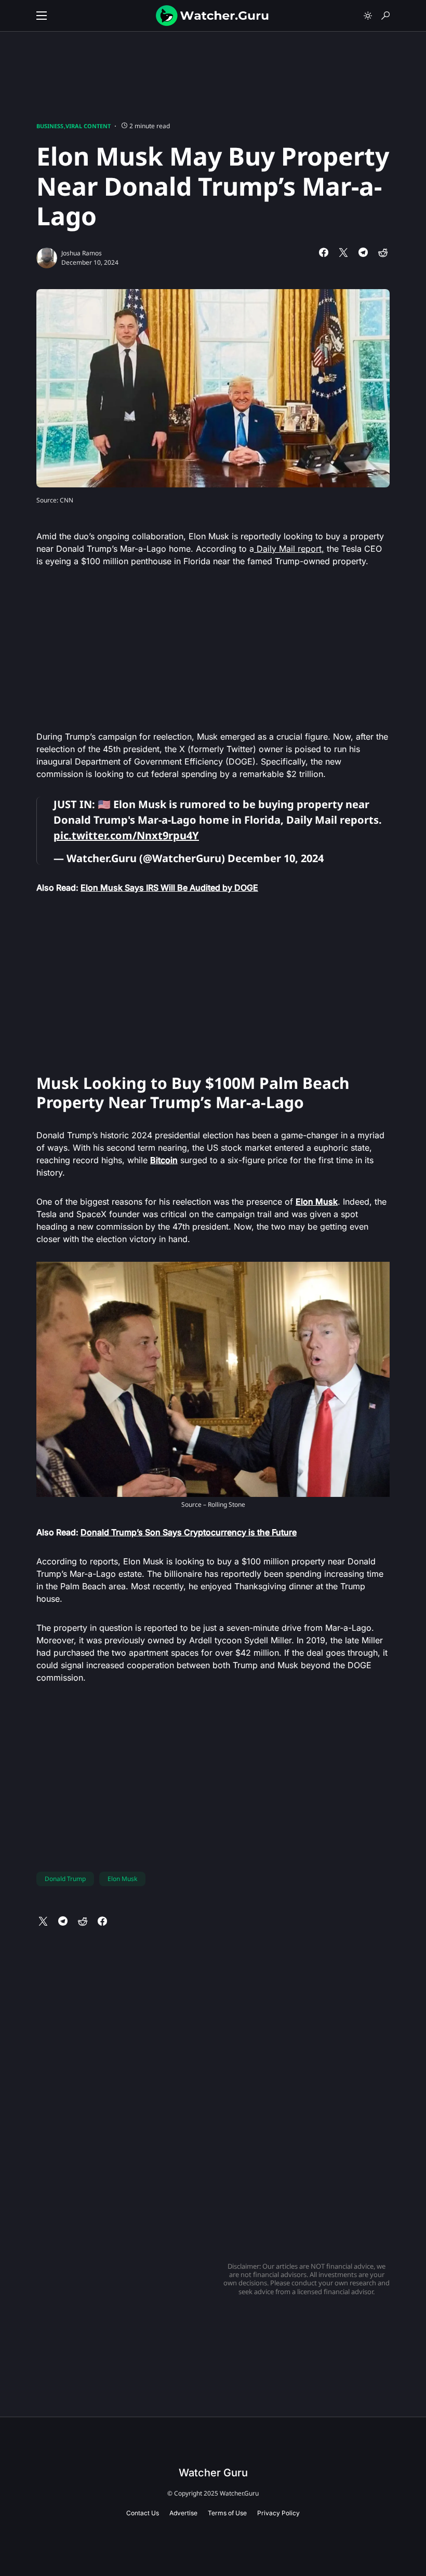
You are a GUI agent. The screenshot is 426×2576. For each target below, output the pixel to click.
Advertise (183, 2513)
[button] (42, 16)
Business (50, 126)
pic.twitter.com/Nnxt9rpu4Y (126, 835)
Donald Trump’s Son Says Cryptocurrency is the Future (189, 1532)
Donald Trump (65, 1879)
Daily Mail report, (289, 549)
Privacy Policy (278, 2513)
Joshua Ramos (82, 253)
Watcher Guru (213, 2473)
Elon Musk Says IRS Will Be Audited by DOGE (169, 888)
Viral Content (88, 126)
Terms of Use (227, 2513)
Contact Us (143, 2513)
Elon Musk (122, 1879)
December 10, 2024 (276, 858)
